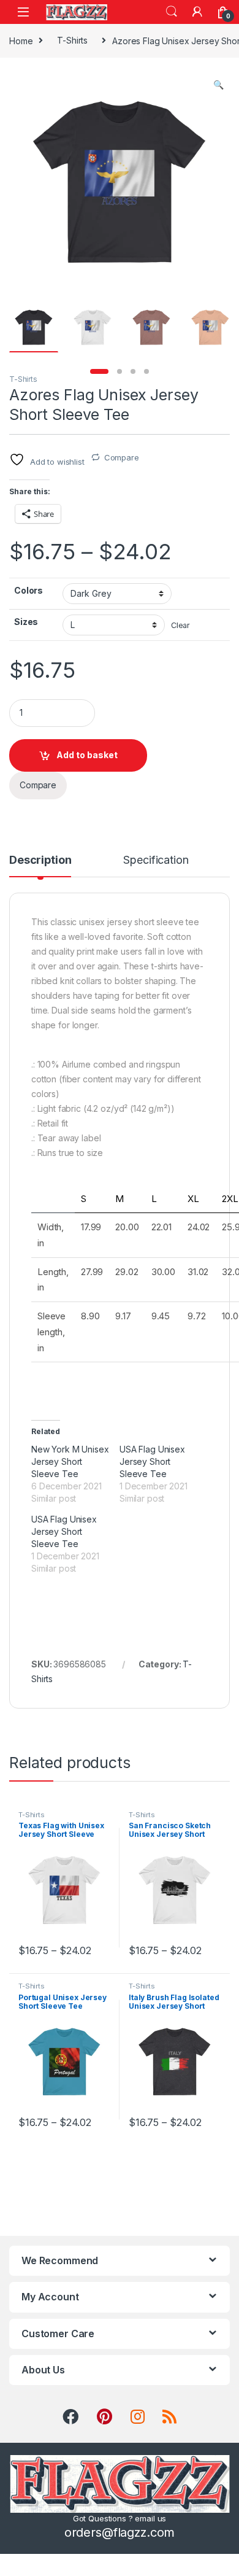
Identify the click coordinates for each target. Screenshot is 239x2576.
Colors (28, 590)
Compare (122, 457)
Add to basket (87, 755)
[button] (218, 85)
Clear (180, 625)
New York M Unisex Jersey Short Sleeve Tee (70, 1461)
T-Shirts (72, 40)
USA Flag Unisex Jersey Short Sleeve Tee (152, 1461)
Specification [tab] (156, 860)
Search (172, 12)
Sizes (26, 622)
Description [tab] (40, 860)
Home (21, 40)
